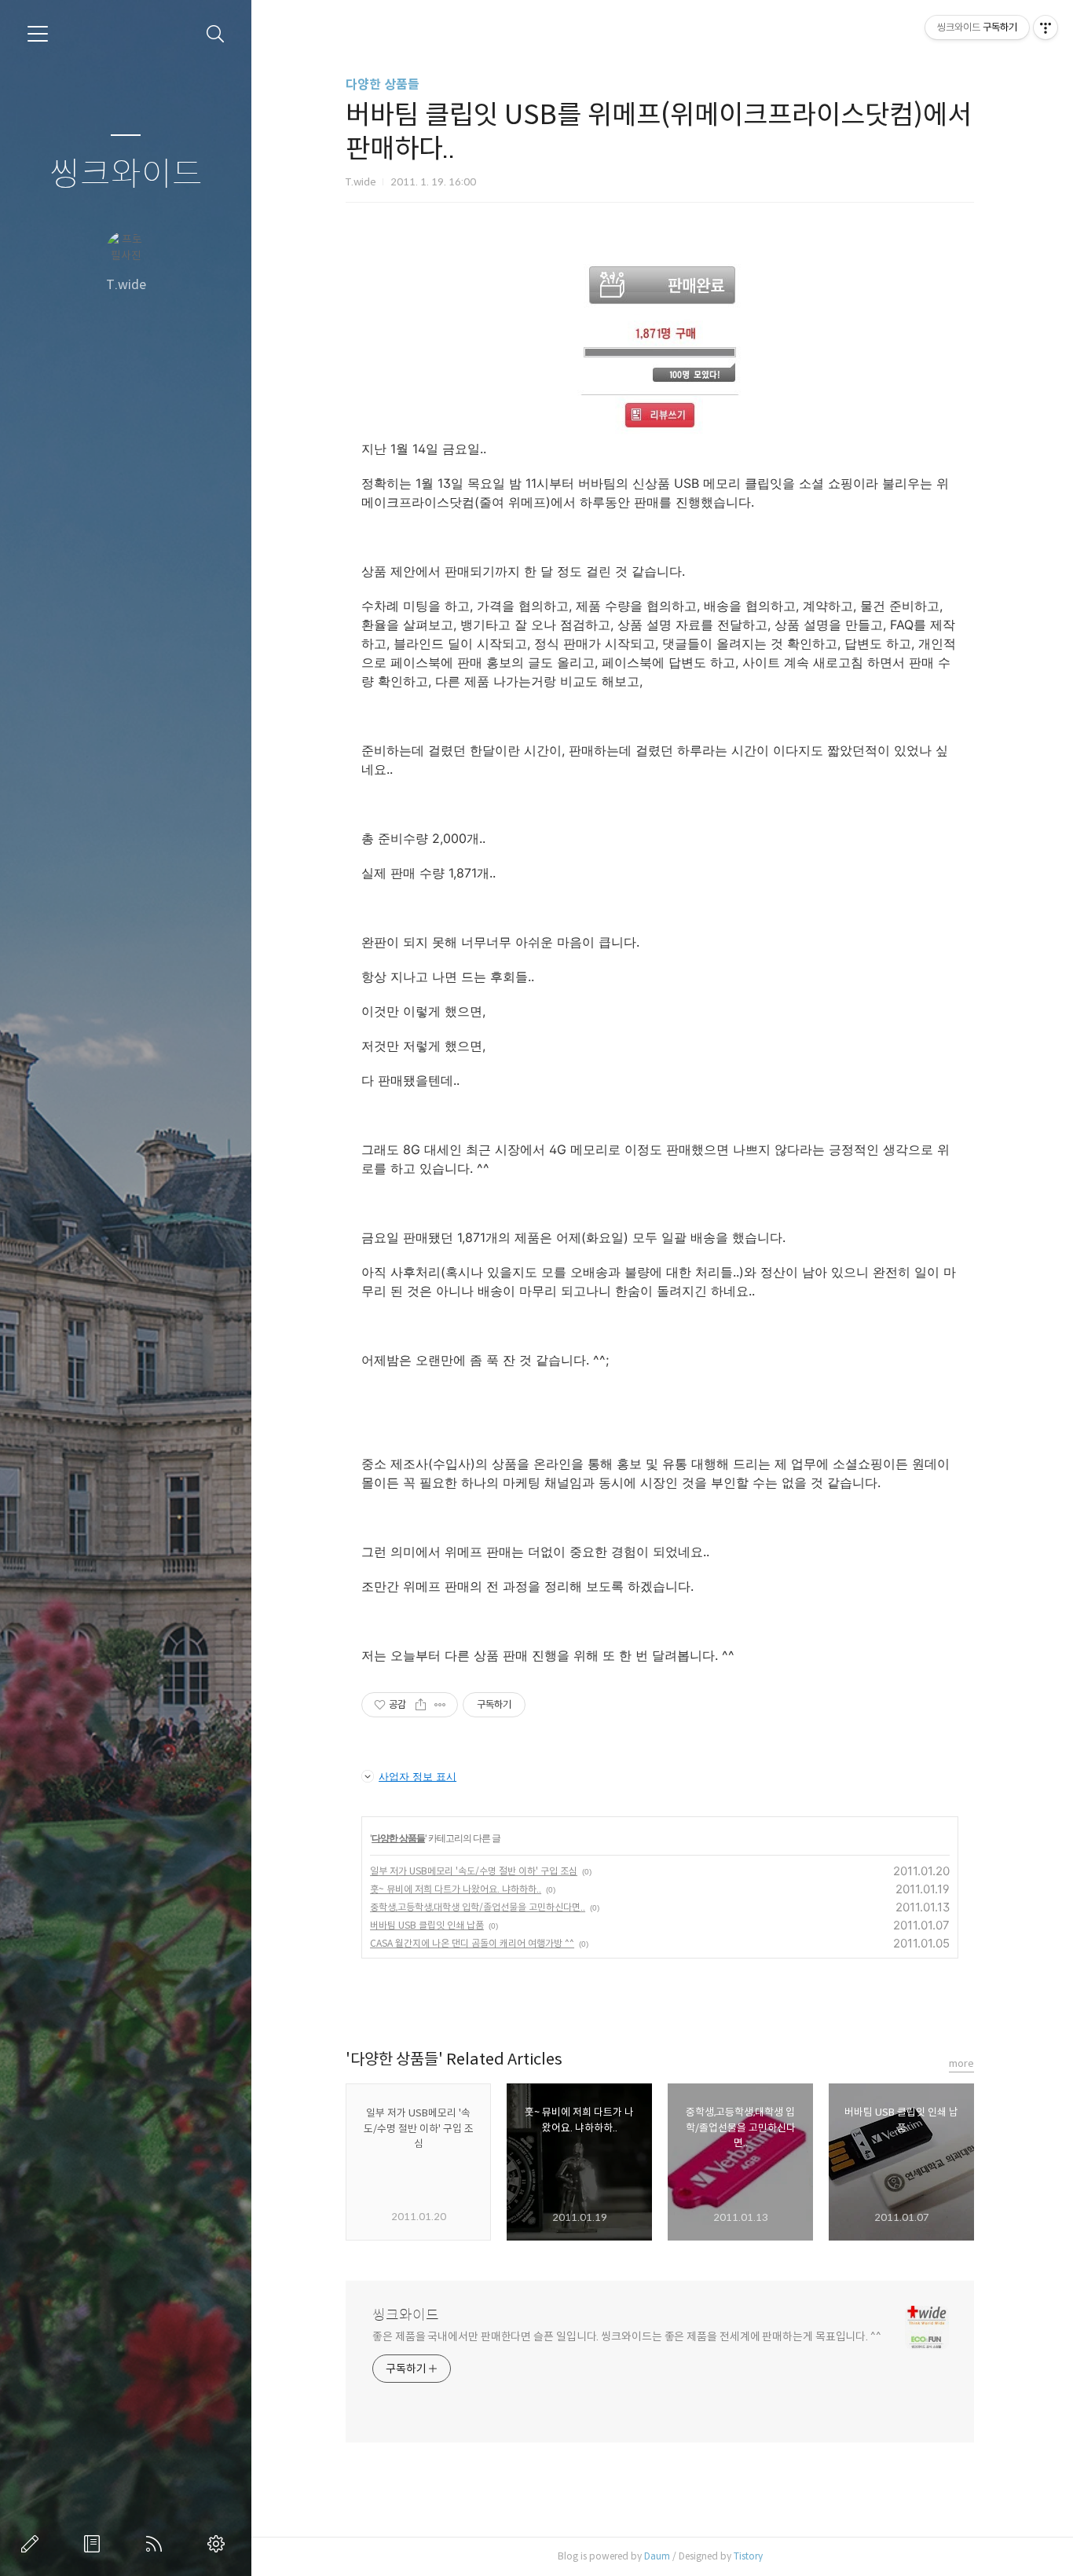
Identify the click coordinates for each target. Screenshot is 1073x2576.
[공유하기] (421, 1705)
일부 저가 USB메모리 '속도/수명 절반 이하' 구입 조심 (474, 1871)
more (961, 2063)
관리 (219, 2544)
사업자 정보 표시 (417, 1776)
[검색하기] (216, 34)
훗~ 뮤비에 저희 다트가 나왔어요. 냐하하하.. (456, 1889)
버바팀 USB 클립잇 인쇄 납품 (427, 1925)
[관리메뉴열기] (1046, 27)
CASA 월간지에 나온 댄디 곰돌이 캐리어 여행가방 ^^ (472, 1943)
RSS (157, 2544)
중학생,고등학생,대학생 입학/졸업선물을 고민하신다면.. (478, 1907)
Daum (657, 2556)
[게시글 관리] (440, 1705)
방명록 (95, 2544)
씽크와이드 (126, 175)
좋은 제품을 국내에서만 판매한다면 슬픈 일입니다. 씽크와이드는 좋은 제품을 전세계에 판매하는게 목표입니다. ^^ (627, 2336)
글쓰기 (33, 2544)
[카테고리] (38, 34)
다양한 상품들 (383, 84)
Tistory (748, 2556)
